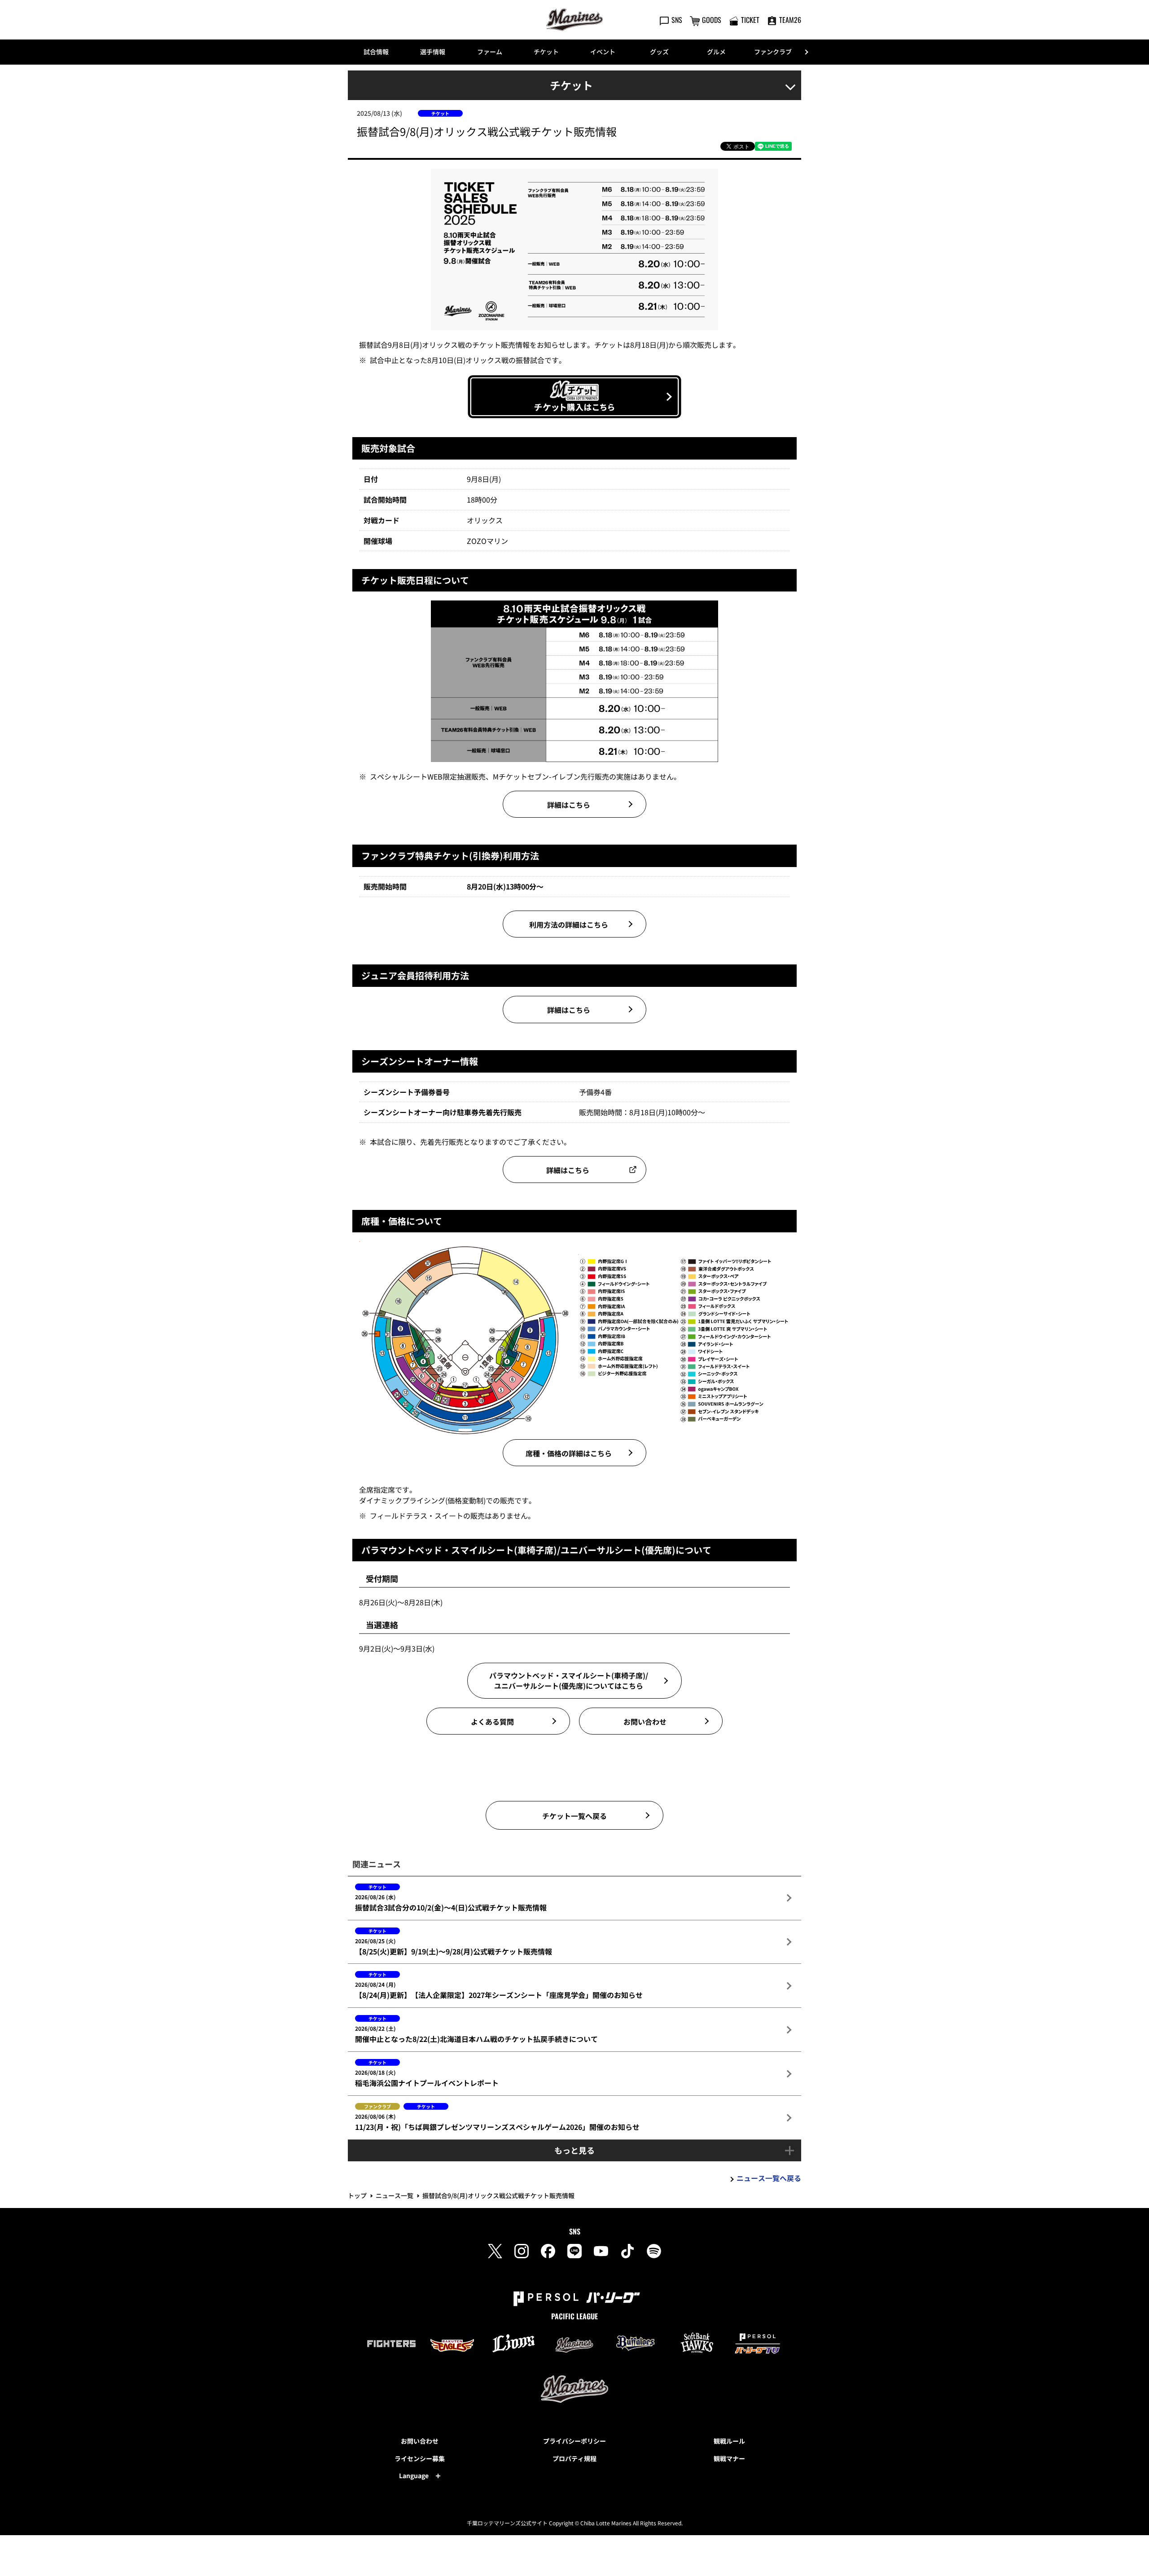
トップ (357, 2195)
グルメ (716, 52)
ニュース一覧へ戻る (769, 2178)
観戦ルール (729, 2441)
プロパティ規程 (574, 2458)
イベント (603, 52)
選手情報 (433, 52)
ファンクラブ (773, 52)
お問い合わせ (420, 2441)
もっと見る (574, 2150)
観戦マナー (729, 2458)
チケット (546, 52)
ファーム (490, 52)
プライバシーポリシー (574, 2441)
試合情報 (376, 52)
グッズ (659, 52)
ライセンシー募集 (420, 2458)
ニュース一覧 (395, 2195)
